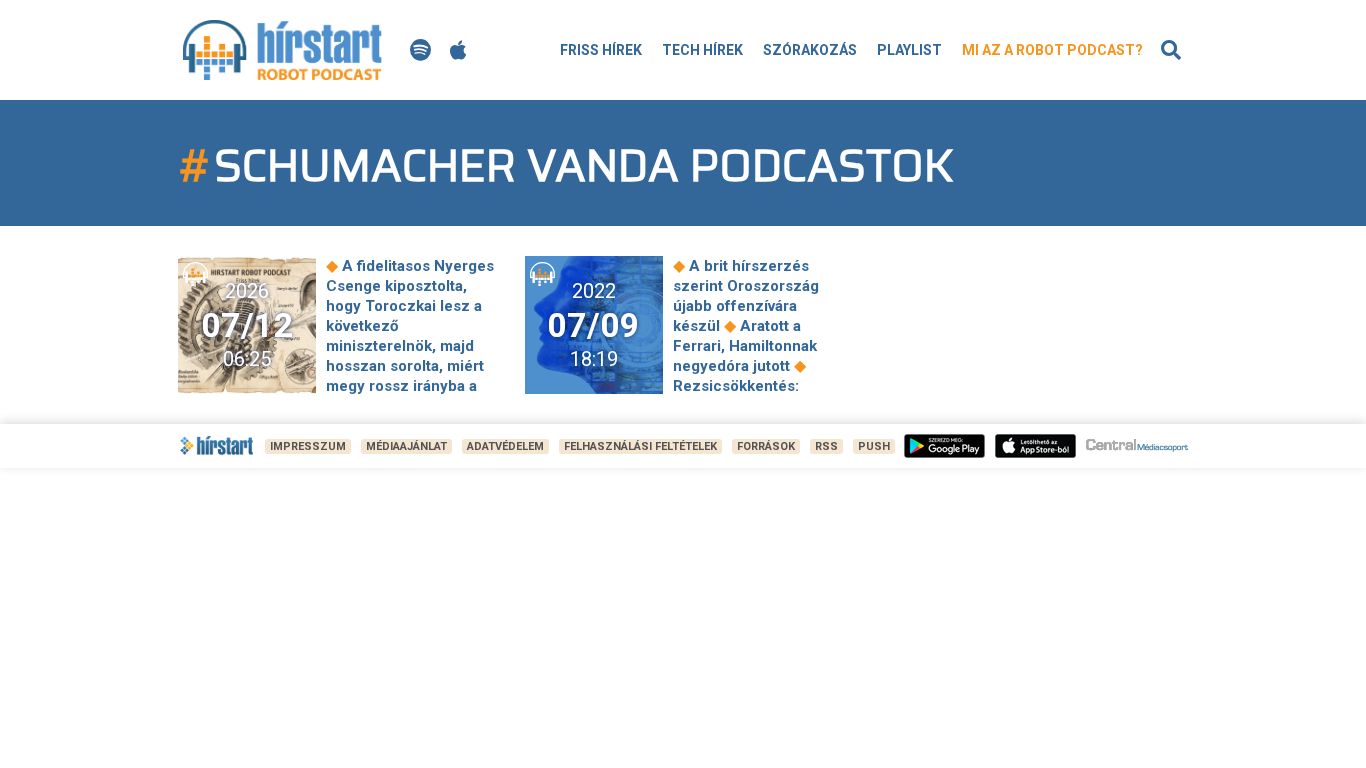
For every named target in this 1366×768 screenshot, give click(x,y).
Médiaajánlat (406, 446)
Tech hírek (702, 50)
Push (874, 446)
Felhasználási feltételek (640, 446)
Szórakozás (810, 50)
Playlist (909, 50)
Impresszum (308, 446)
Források (766, 446)
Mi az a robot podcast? (1052, 50)
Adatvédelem (505, 446)
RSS (826, 446)
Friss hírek (601, 50)
